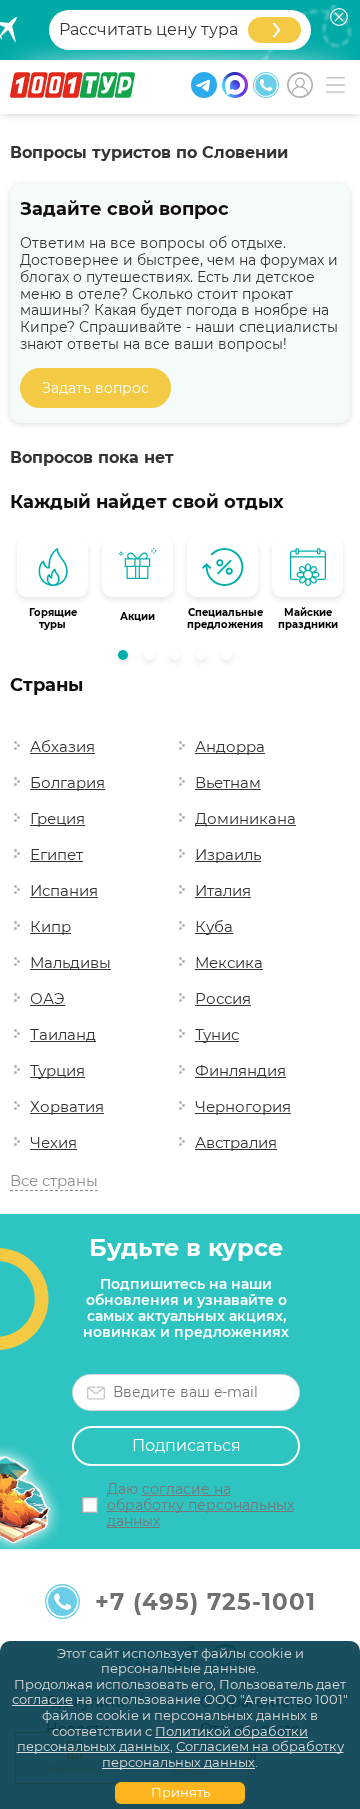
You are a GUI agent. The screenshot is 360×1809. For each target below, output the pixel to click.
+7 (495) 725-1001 (205, 1602)
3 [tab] (180, 660)
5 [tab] (232, 660)
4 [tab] (206, 660)
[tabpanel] (52, 588)
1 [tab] (128, 660)
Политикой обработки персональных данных (163, 1739)
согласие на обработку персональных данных (200, 1505)
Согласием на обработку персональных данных (223, 1754)
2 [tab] (154, 660)
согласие (42, 1699)
